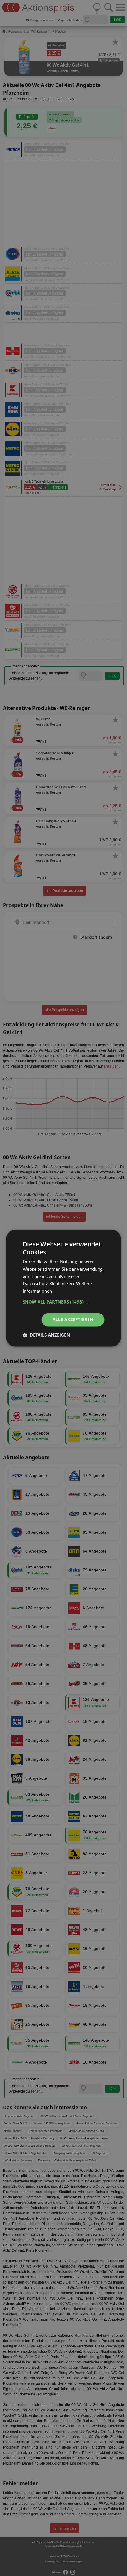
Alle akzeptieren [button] (73, 1319)
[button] (64, 1302)
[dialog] (63, 1288)
